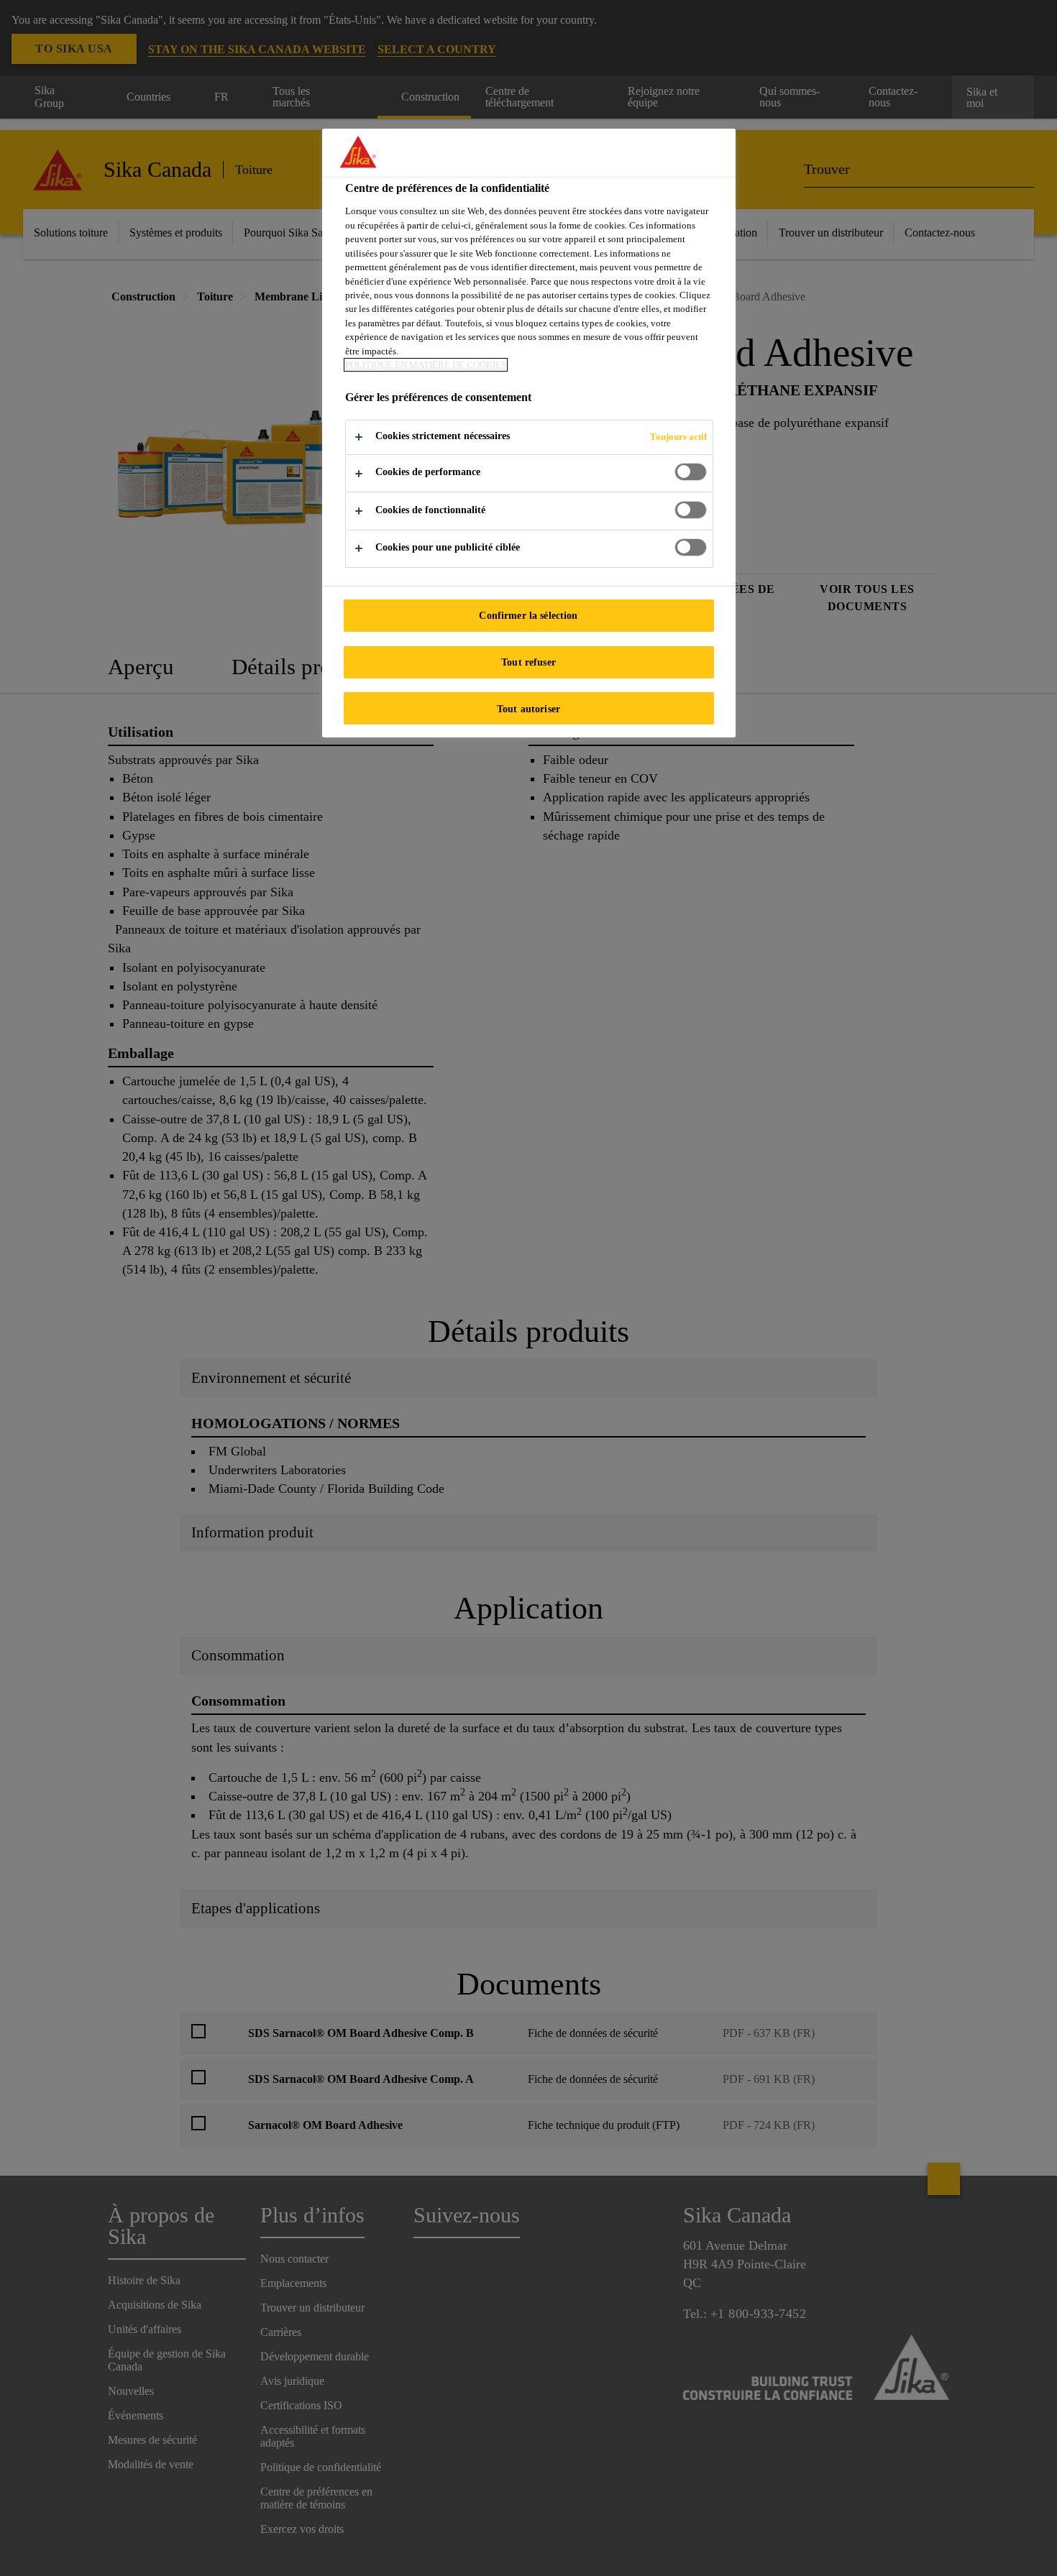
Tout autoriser (528, 709)
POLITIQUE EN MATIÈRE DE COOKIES (426, 365)
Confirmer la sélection (528, 615)
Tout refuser (528, 662)
